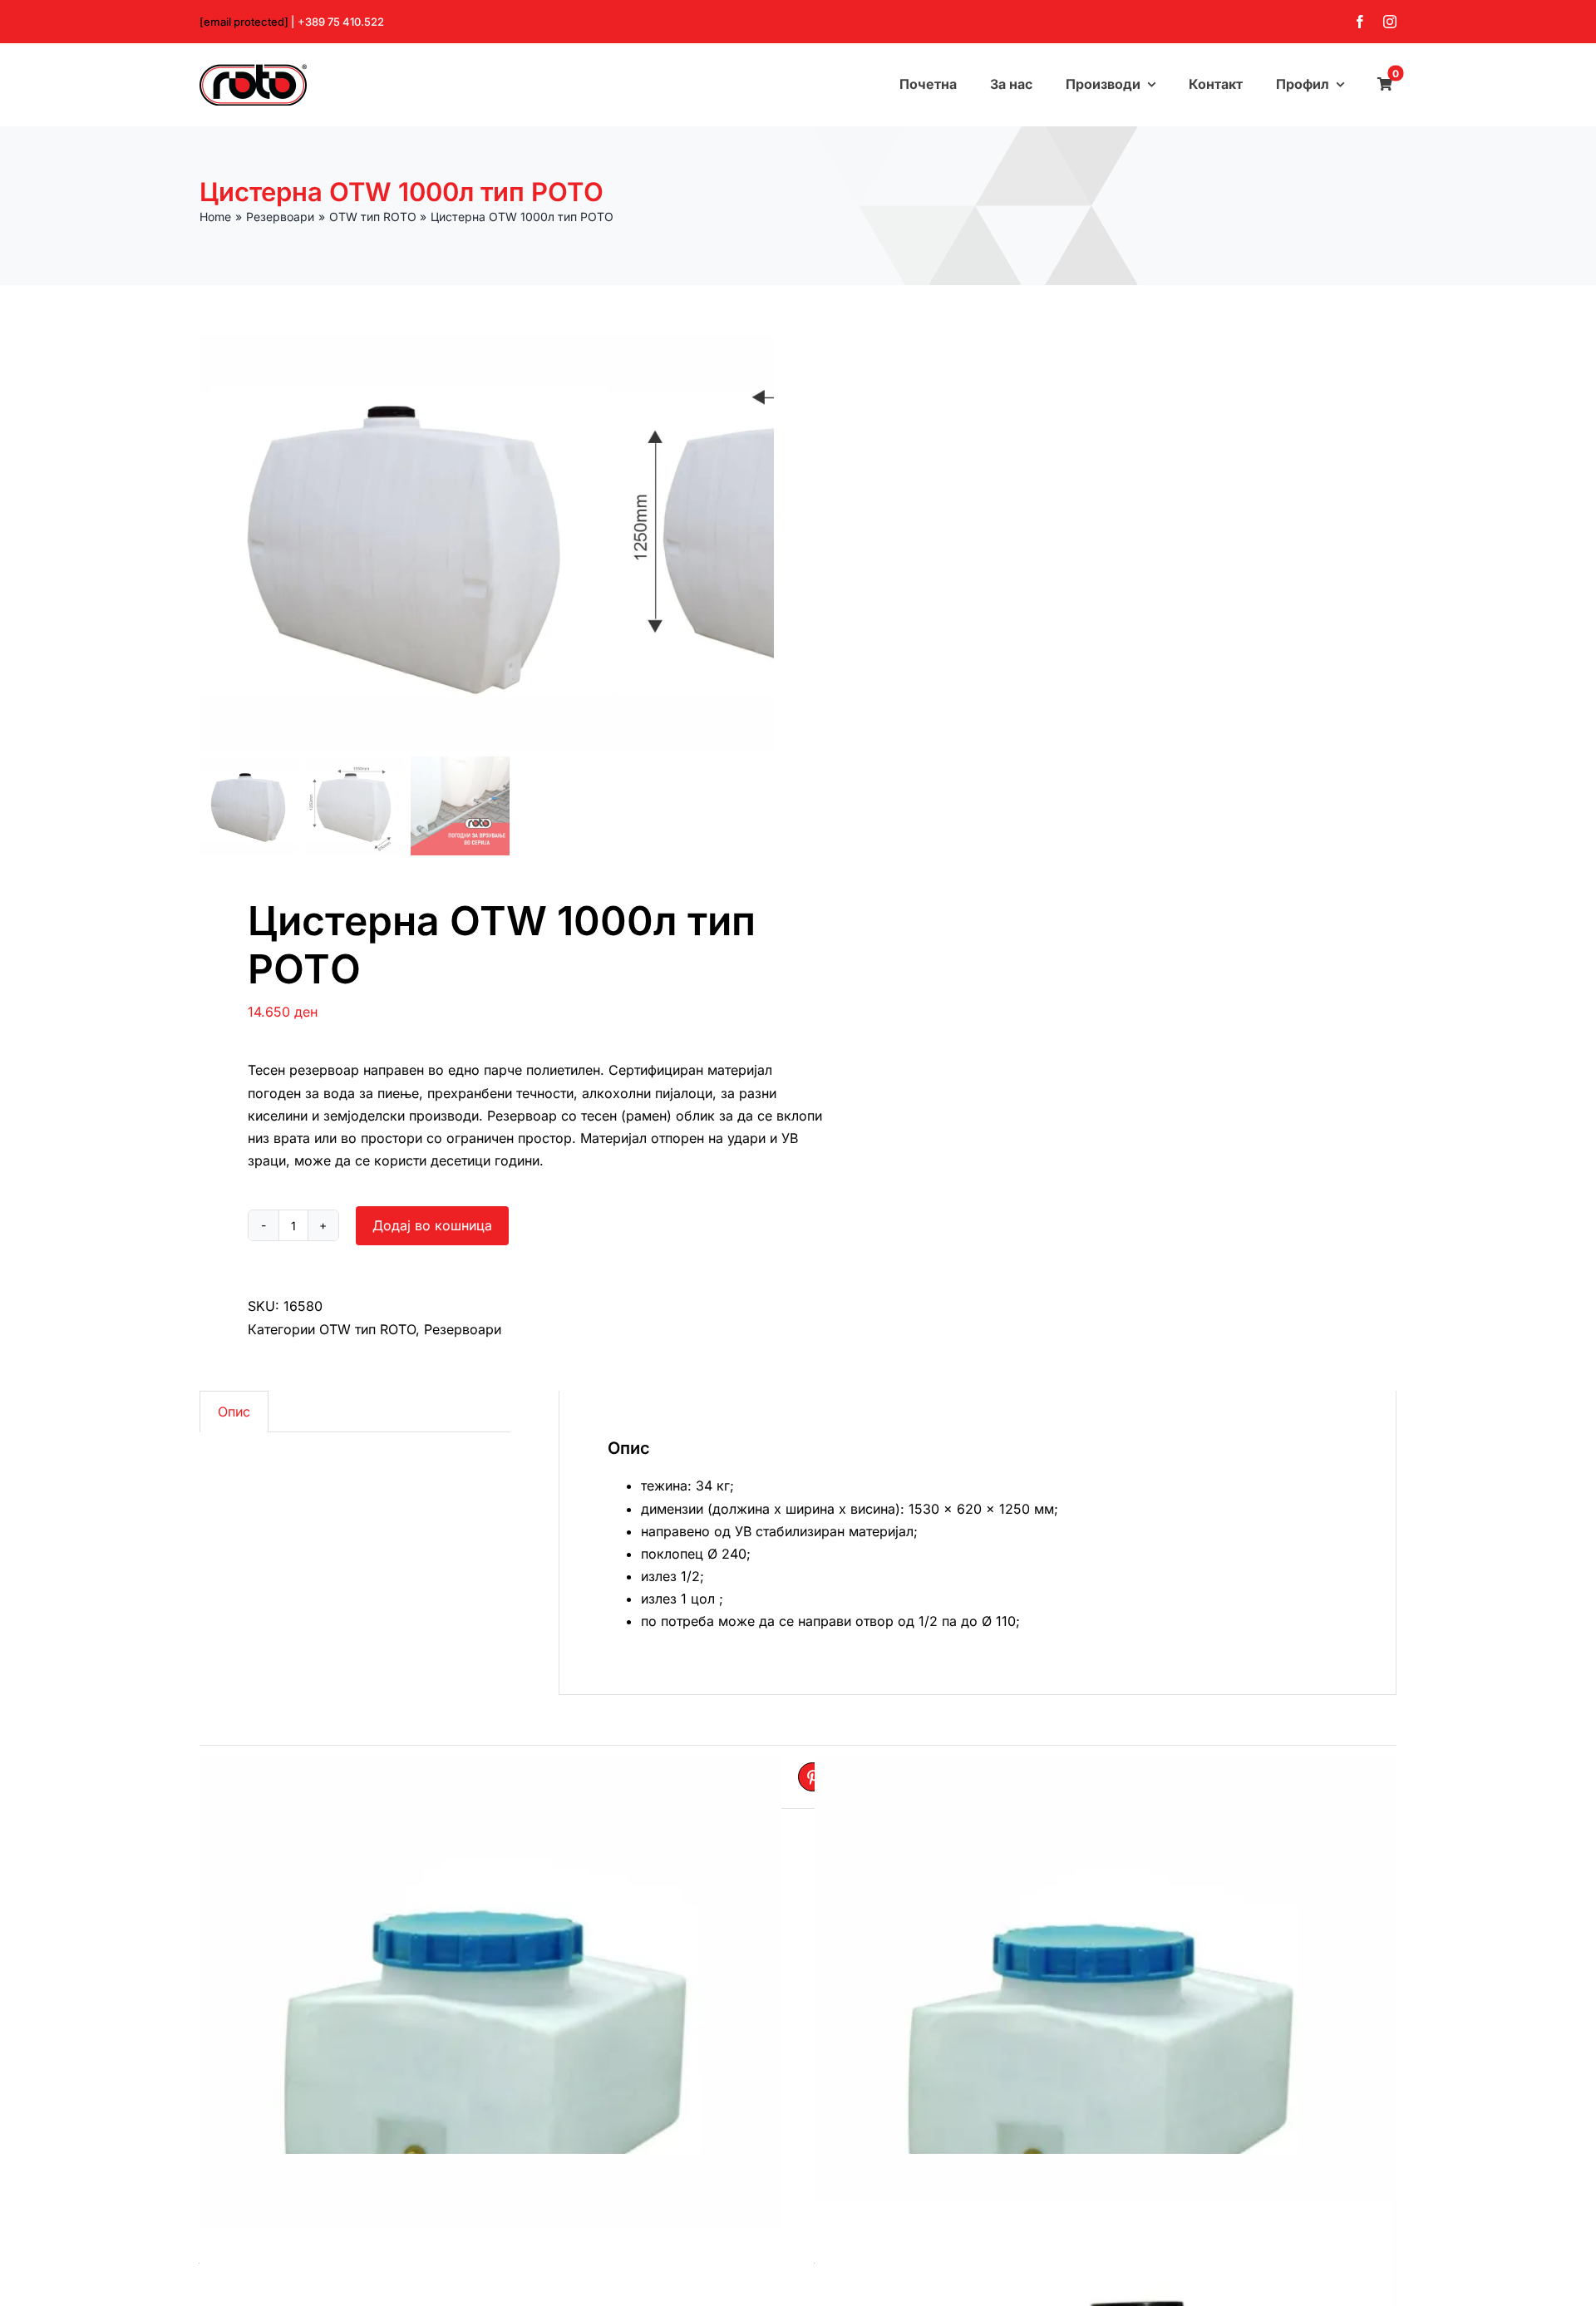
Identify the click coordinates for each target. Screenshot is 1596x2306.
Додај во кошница (432, 1225)
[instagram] (1390, 22)
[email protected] (244, 22)
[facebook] (1360, 22)
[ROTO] (253, 71)
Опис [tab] (234, 1412)
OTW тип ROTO (367, 1329)
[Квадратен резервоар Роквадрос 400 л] (490, 2047)
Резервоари (463, 1329)
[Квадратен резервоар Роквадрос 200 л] (1106, 2047)
